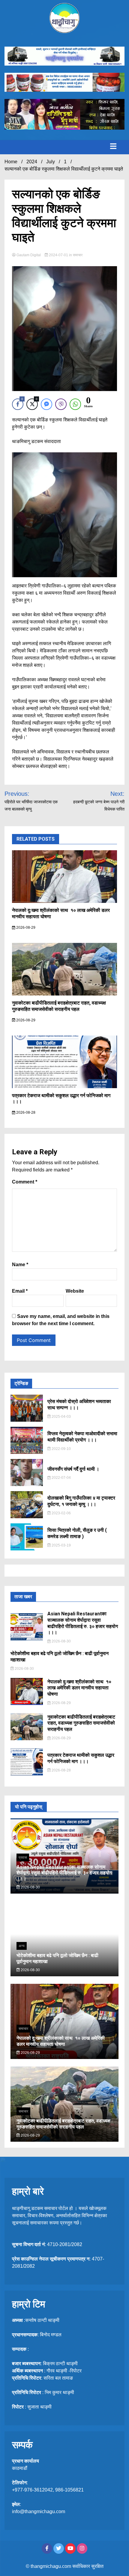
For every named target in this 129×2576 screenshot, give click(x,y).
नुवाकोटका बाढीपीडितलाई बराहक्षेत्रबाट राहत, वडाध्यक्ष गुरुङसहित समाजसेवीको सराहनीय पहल (59, 1006)
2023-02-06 (61, 1513)
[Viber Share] (61, 404)
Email (20, 1291)
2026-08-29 (25, 928)
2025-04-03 (61, 1417)
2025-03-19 (61, 1545)
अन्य (22, 1946)
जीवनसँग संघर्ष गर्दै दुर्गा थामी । (73, 1469)
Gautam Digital (29, 255)
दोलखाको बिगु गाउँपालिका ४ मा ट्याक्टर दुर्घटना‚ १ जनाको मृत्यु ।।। (81, 1501)
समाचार (78, 255)
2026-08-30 (61, 1641)
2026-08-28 (25, 1113)
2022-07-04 (61, 1478)
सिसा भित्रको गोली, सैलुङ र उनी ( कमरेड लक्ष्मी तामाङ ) (77, 1533)
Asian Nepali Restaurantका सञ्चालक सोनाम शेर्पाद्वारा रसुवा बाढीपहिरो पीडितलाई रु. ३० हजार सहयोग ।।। (83, 1623)
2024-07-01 (58, 255)
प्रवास (23, 1857)
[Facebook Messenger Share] (46, 404)
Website (75, 1291)
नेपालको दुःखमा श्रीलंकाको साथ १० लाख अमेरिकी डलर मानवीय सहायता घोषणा (79, 1688)
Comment (25, 1182)
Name (20, 1265)
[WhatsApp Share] (75, 404)
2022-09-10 (61, 1449)
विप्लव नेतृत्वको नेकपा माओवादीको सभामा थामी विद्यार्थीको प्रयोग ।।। (82, 1437)
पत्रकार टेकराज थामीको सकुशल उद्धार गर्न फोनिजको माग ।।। (81, 1758)
